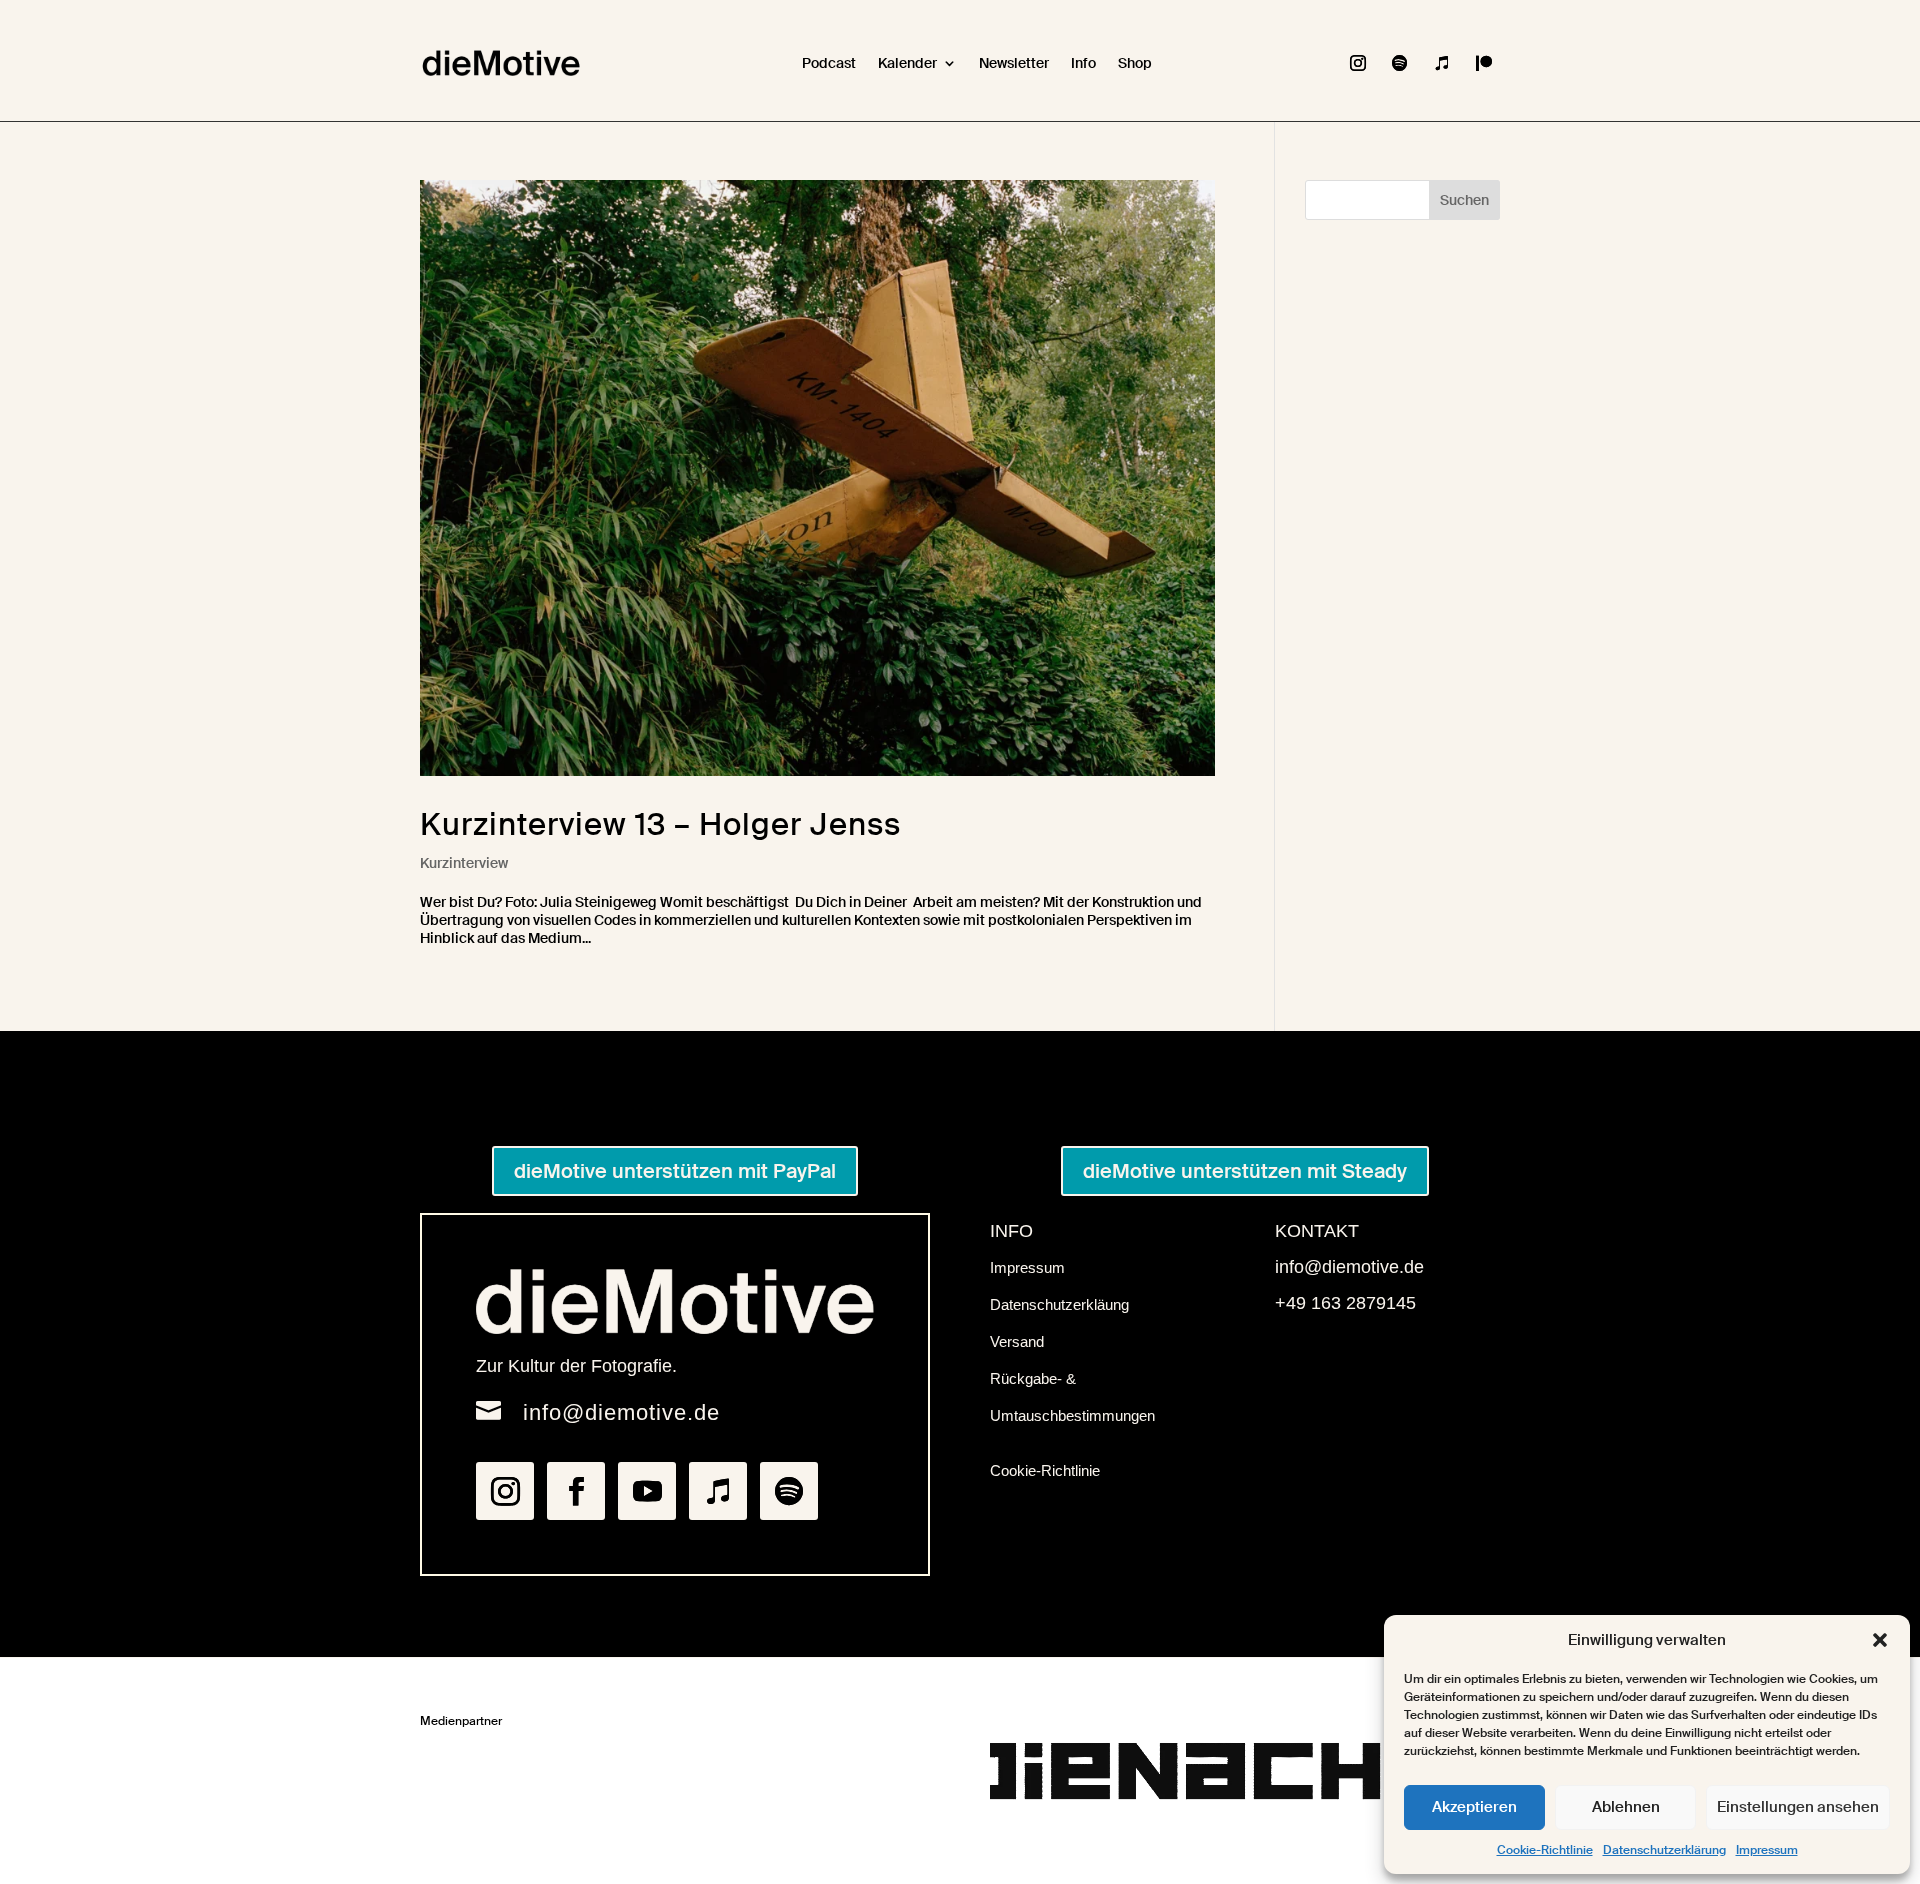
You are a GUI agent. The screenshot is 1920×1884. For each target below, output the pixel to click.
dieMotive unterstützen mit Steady (1245, 1171)
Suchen (1464, 200)
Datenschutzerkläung (1059, 1304)
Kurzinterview (464, 863)
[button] (1880, 1640)
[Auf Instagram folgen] (1358, 63)
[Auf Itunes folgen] (1442, 63)
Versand (1017, 1341)
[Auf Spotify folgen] (1400, 63)
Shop (1135, 63)
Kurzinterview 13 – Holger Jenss (660, 824)
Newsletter (1014, 63)
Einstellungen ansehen (1798, 1807)
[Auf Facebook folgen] (576, 1491)
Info (1083, 63)
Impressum (1767, 1850)
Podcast (829, 63)
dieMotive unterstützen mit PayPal (675, 1171)
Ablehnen (1626, 1807)
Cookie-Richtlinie (1545, 1850)
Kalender (907, 63)
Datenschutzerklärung (1664, 1850)
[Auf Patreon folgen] (1484, 63)
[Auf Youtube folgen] (647, 1491)
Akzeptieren (1474, 1807)
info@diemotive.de (621, 1412)
